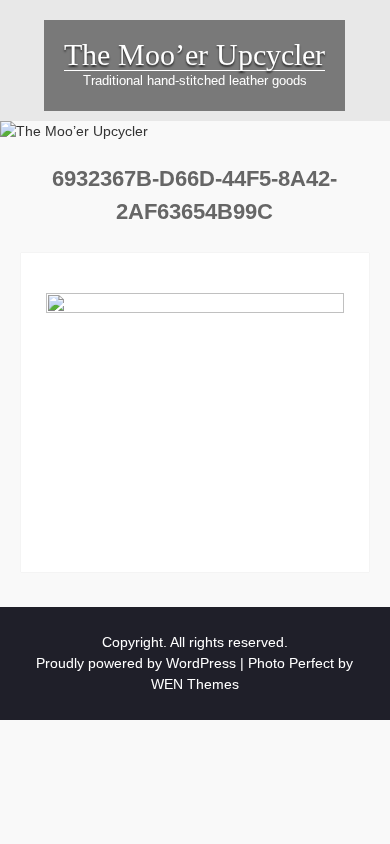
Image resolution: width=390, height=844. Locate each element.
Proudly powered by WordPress (136, 663)
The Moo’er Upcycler (194, 54)
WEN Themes (195, 684)
